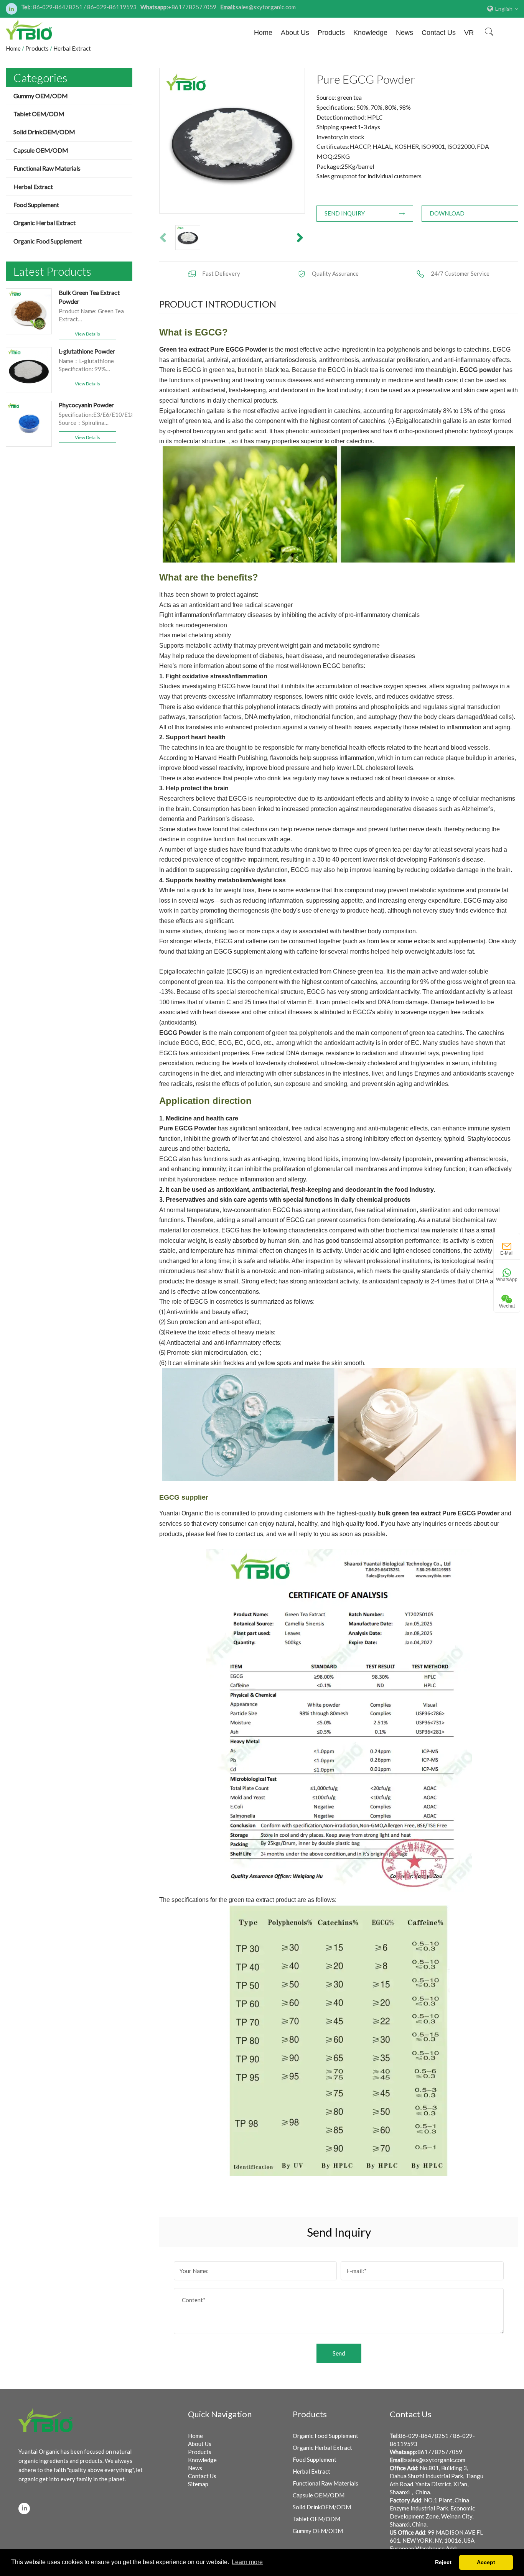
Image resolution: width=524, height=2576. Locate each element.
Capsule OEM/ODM (41, 150)
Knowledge (370, 33)
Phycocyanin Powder (86, 405)
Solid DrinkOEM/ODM (44, 132)
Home (263, 33)
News (405, 33)
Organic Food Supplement (48, 241)
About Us (295, 33)
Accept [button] (486, 2562)
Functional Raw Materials (47, 168)
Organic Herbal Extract (44, 223)
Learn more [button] (247, 2562)
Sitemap (198, 2484)
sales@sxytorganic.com (435, 2460)
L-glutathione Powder (87, 351)
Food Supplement (36, 205)
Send (339, 2353)
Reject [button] (443, 2562)
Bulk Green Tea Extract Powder (89, 297)
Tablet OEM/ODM (39, 114)
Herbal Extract (33, 187)
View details (87, 334)
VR (469, 33)
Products (331, 33)
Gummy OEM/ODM (41, 96)
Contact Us (439, 33)
